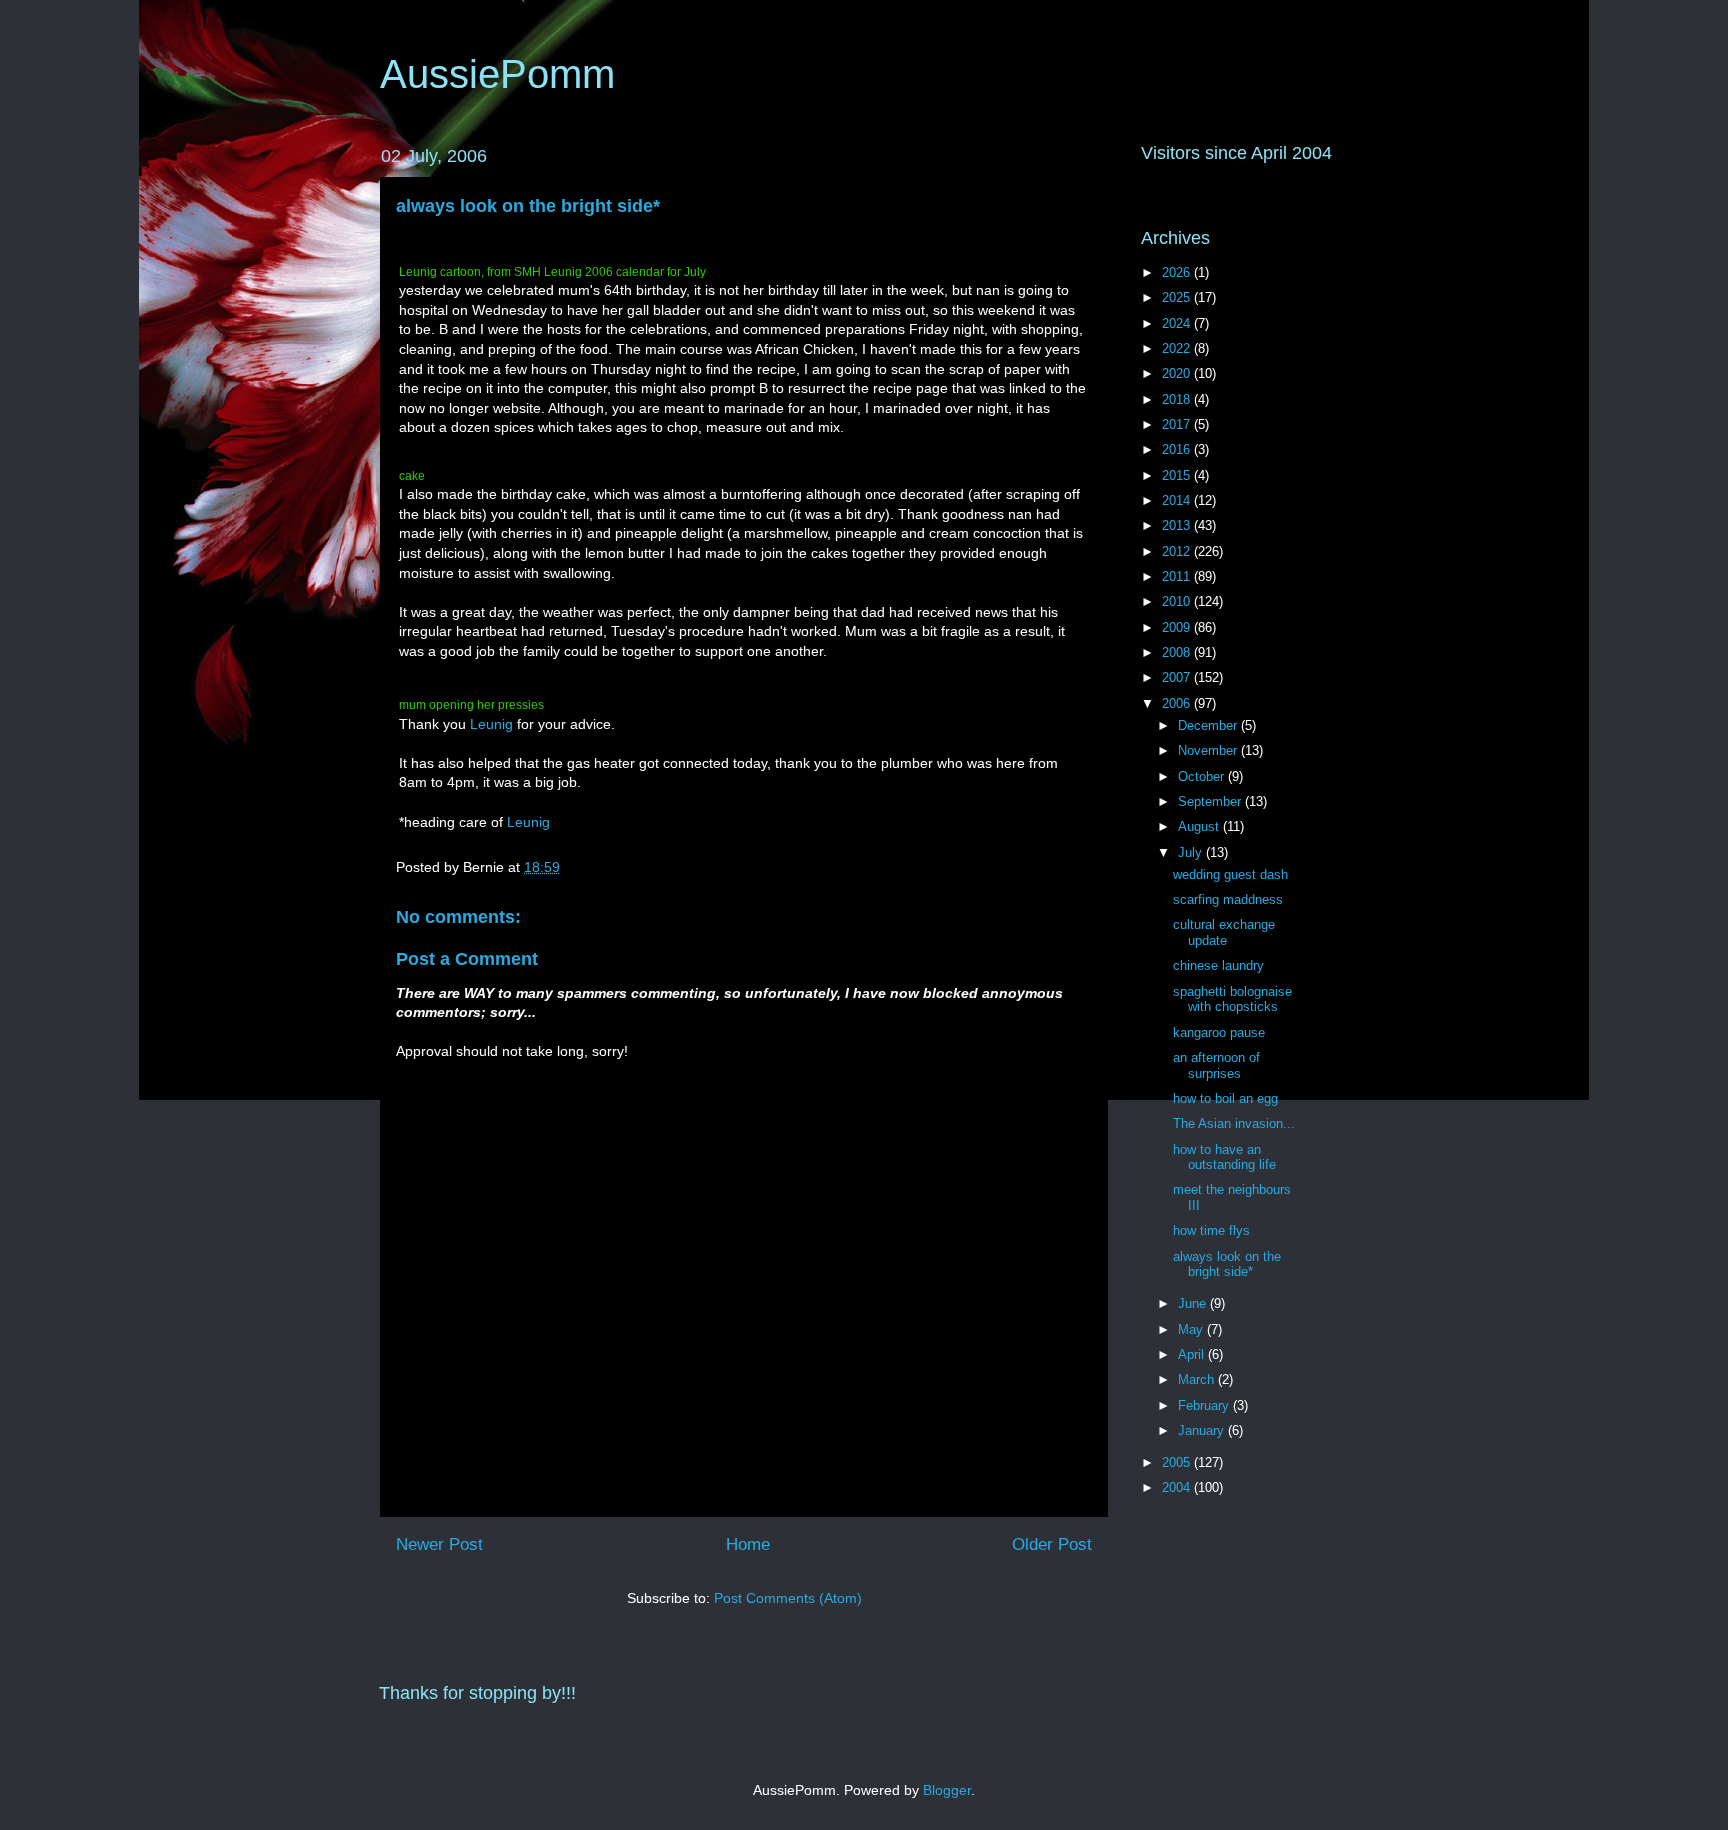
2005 (1178, 1462)
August (1200, 826)
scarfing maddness (1228, 899)
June (1194, 1303)
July (1192, 852)
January (1203, 1430)
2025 (1178, 297)
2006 (1178, 703)
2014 (1178, 500)
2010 (1178, 601)
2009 (1178, 627)
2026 (1178, 272)
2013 (1178, 525)
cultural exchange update (1224, 932)
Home (748, 1544)
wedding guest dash (1230, 874)
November (1209, 750)
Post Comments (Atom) (788, 1598)
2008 (1178, 652)
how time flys (1211, 1230)
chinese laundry (1218, 965)
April (1193, 1354)
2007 (1178, 677)
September (1211, 801)
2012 (1178, 551)
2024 (1178, 323)
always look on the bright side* (528, 206)
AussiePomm (497, 74)
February (1205, 1405)
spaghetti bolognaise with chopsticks (1232, 999)
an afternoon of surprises (1216, 1065)
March (1198, 1379)
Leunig (493, 724)
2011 (1178, 576)
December (1209, 725)
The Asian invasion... (1234, 1123)
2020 (1178, 373)
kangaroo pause (1219, 1032)
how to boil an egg (1225, 1098)
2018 (1178, 399)
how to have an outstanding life (1224, 1157)
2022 (1178, 348)
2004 (1178, 1487)
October (1203, 776)
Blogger (947, 1790)
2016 (1178, 449)
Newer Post (439, 1544)
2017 (1178, 424)
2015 (1178, 475)
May (1192, 1329)
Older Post (1052, 1544)
